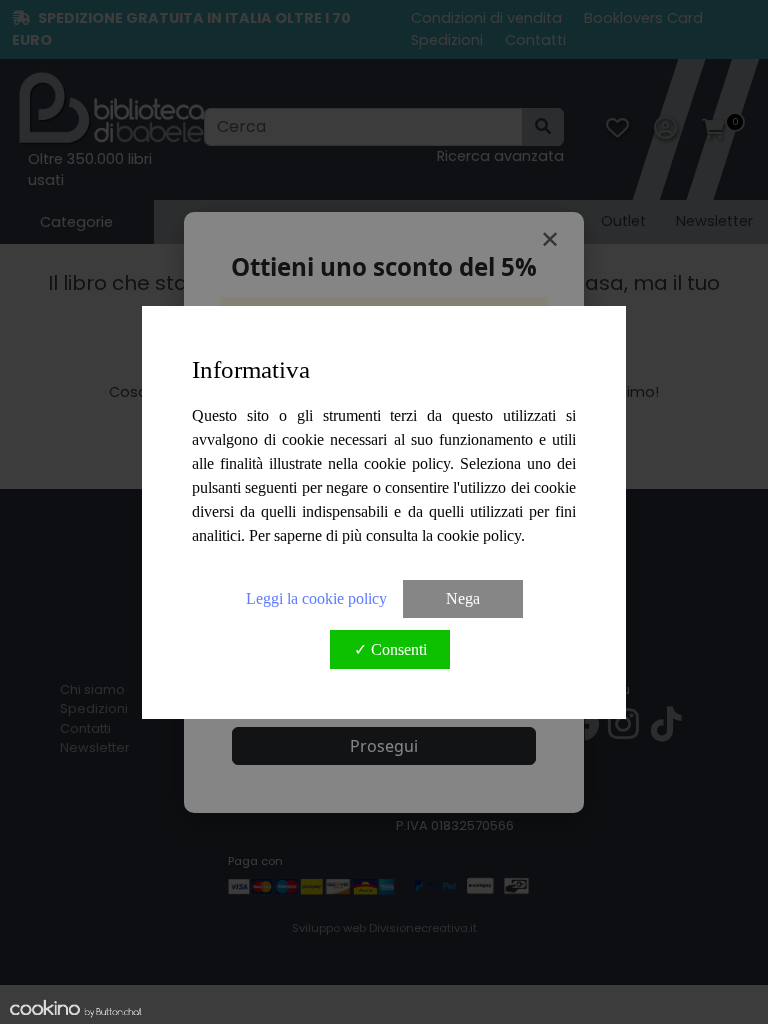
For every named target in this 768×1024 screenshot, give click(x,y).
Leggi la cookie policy (316, 598)
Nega (463, 598)
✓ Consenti (390, 649)
